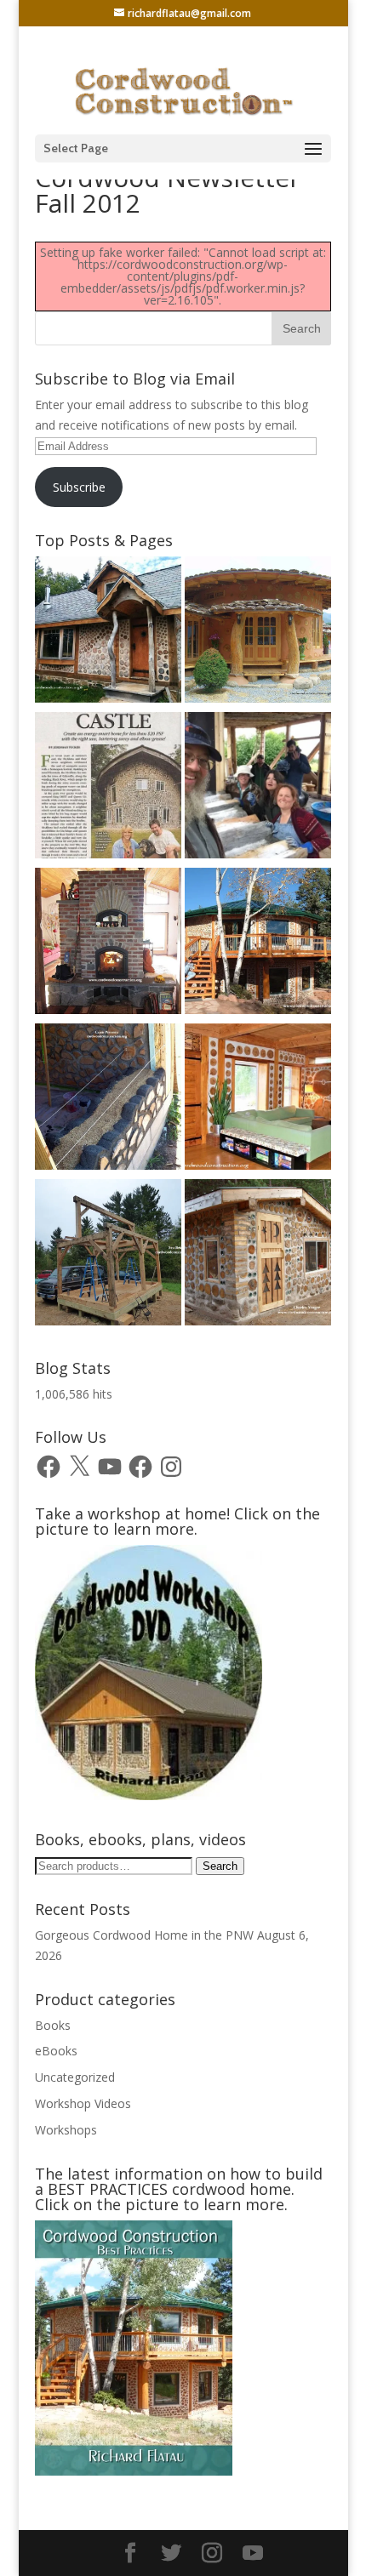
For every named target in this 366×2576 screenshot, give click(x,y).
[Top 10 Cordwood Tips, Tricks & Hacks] (108, 1100)
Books (53, 2025)
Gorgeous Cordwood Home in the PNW (144, 1935)
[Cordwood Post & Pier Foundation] (108, 1255)
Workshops (66, 2130)
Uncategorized (75, 2077)
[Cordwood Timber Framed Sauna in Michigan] (258, 1255)
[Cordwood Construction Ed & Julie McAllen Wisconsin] (108, 788)
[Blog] (258, 944)
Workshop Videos (83, 2103)
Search (220, 1866)
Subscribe (79, 487)
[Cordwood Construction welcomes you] (108, 633)
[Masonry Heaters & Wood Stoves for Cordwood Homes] (108, 944)
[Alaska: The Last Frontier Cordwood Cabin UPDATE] (258, 788)
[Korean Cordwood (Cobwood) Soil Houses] (258, 633)
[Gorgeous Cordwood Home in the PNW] (258, 1100)
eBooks (56, 2051)
